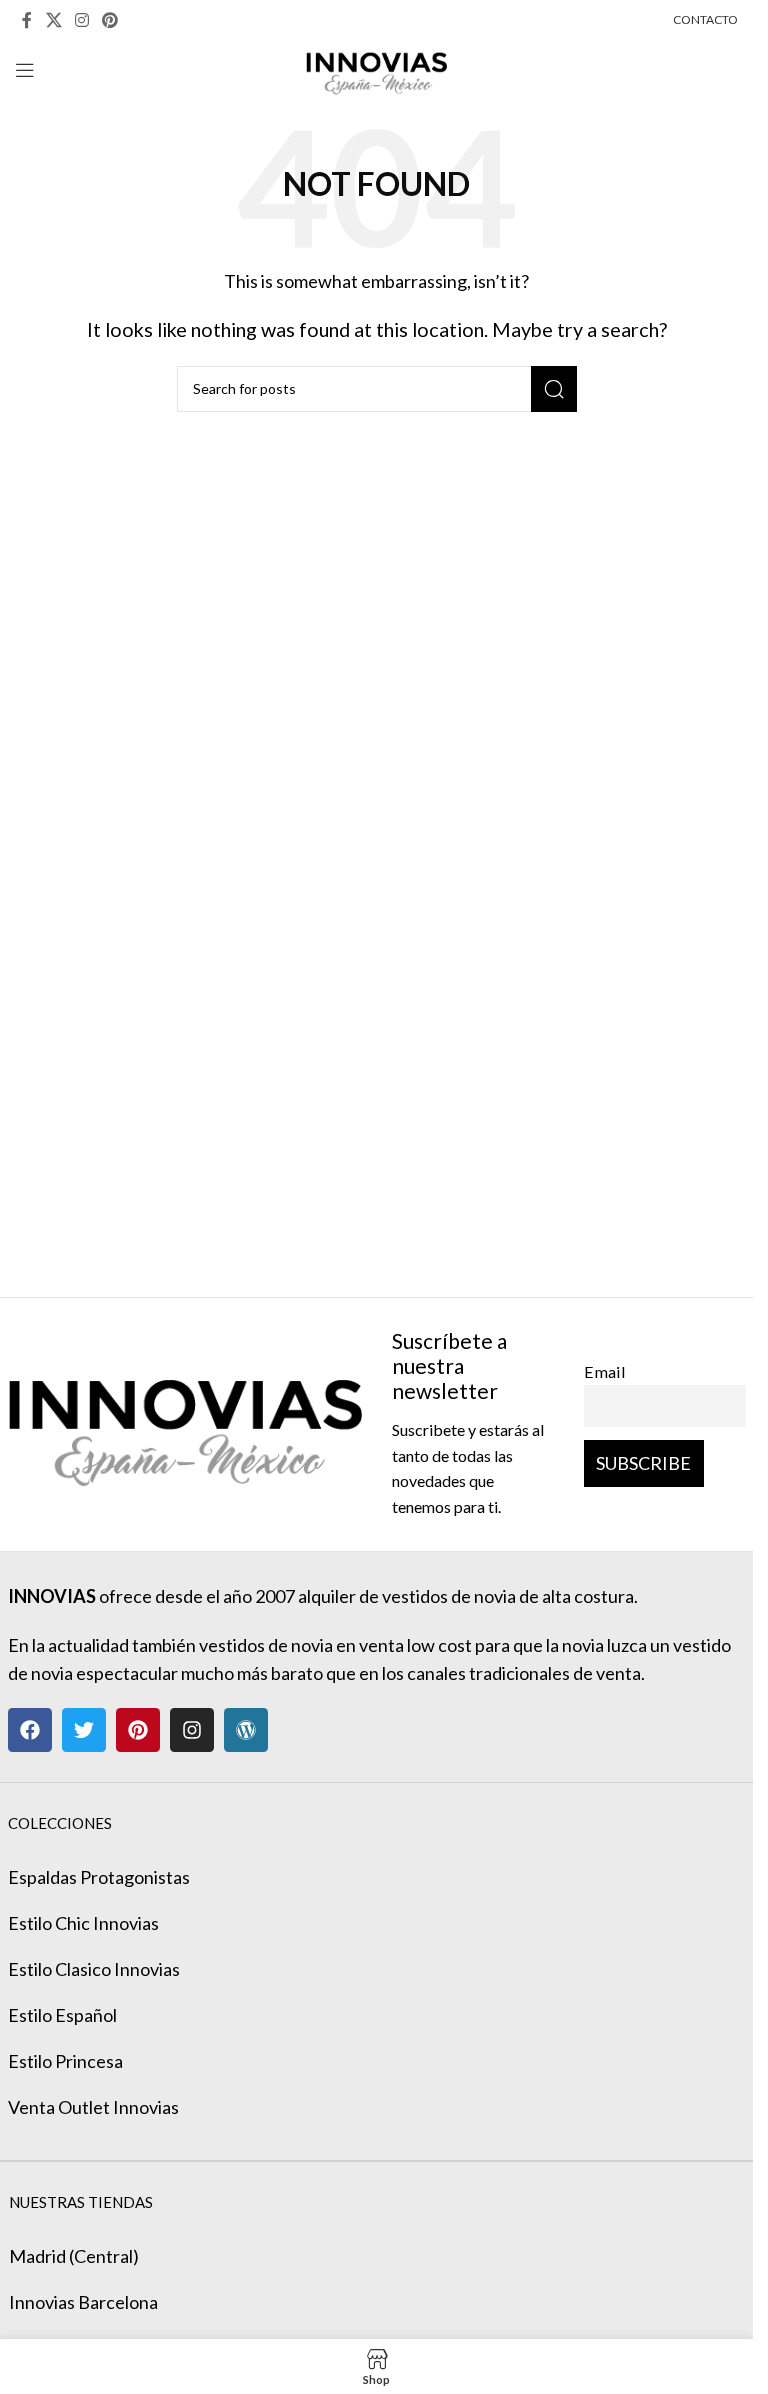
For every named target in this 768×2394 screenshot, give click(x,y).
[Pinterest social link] (110, 20)
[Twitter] (84, 1730)
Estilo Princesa (65, 2061)
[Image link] (185, 1422)
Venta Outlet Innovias (93, 2107)
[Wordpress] (246, 1730)
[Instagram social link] (81, 20)
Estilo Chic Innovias (83, 1923)
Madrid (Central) (74, 2256)
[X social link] (53, 20)
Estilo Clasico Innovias (94, 1969)
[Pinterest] (138, 1730)
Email (605, 1371)
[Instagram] (192, 1730)
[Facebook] (30, 1730)
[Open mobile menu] (25, 70)
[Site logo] (376, 68)
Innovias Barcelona (83, 2302)
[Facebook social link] (27, 20)
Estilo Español (62, 2015)
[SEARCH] (554, 389)
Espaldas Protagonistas (99, 1877)
